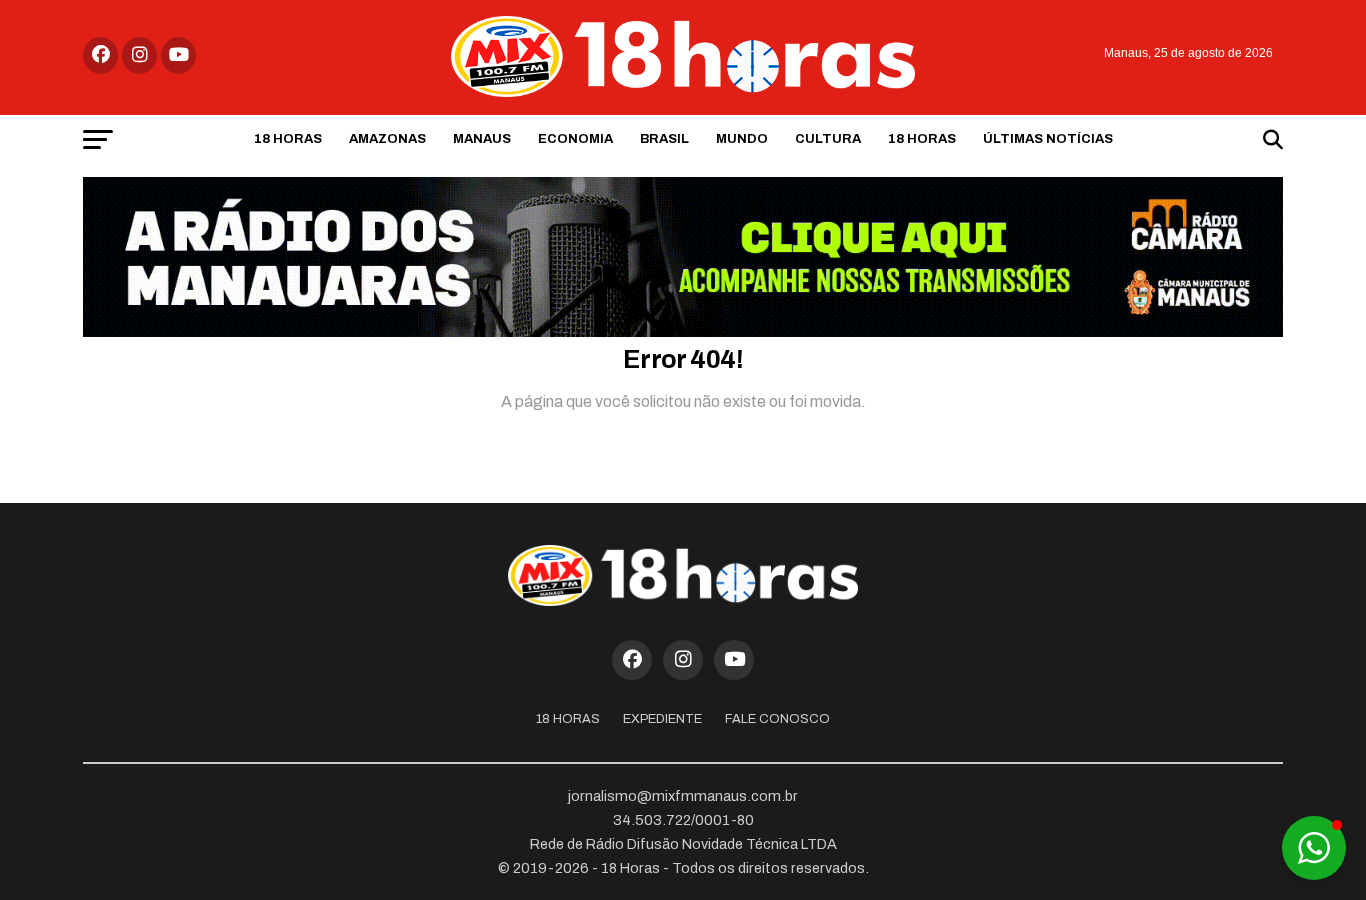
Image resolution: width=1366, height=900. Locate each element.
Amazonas (387, 139)
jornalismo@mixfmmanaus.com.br (683, 796)
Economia (575, 139)
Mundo (742, 139)
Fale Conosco (777, 719)
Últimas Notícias (1048, 139)
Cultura (828, 139)
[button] (1314, 848)
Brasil (664, 139)
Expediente (662, 719)
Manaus (482, 139)
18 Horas (288, 139)
